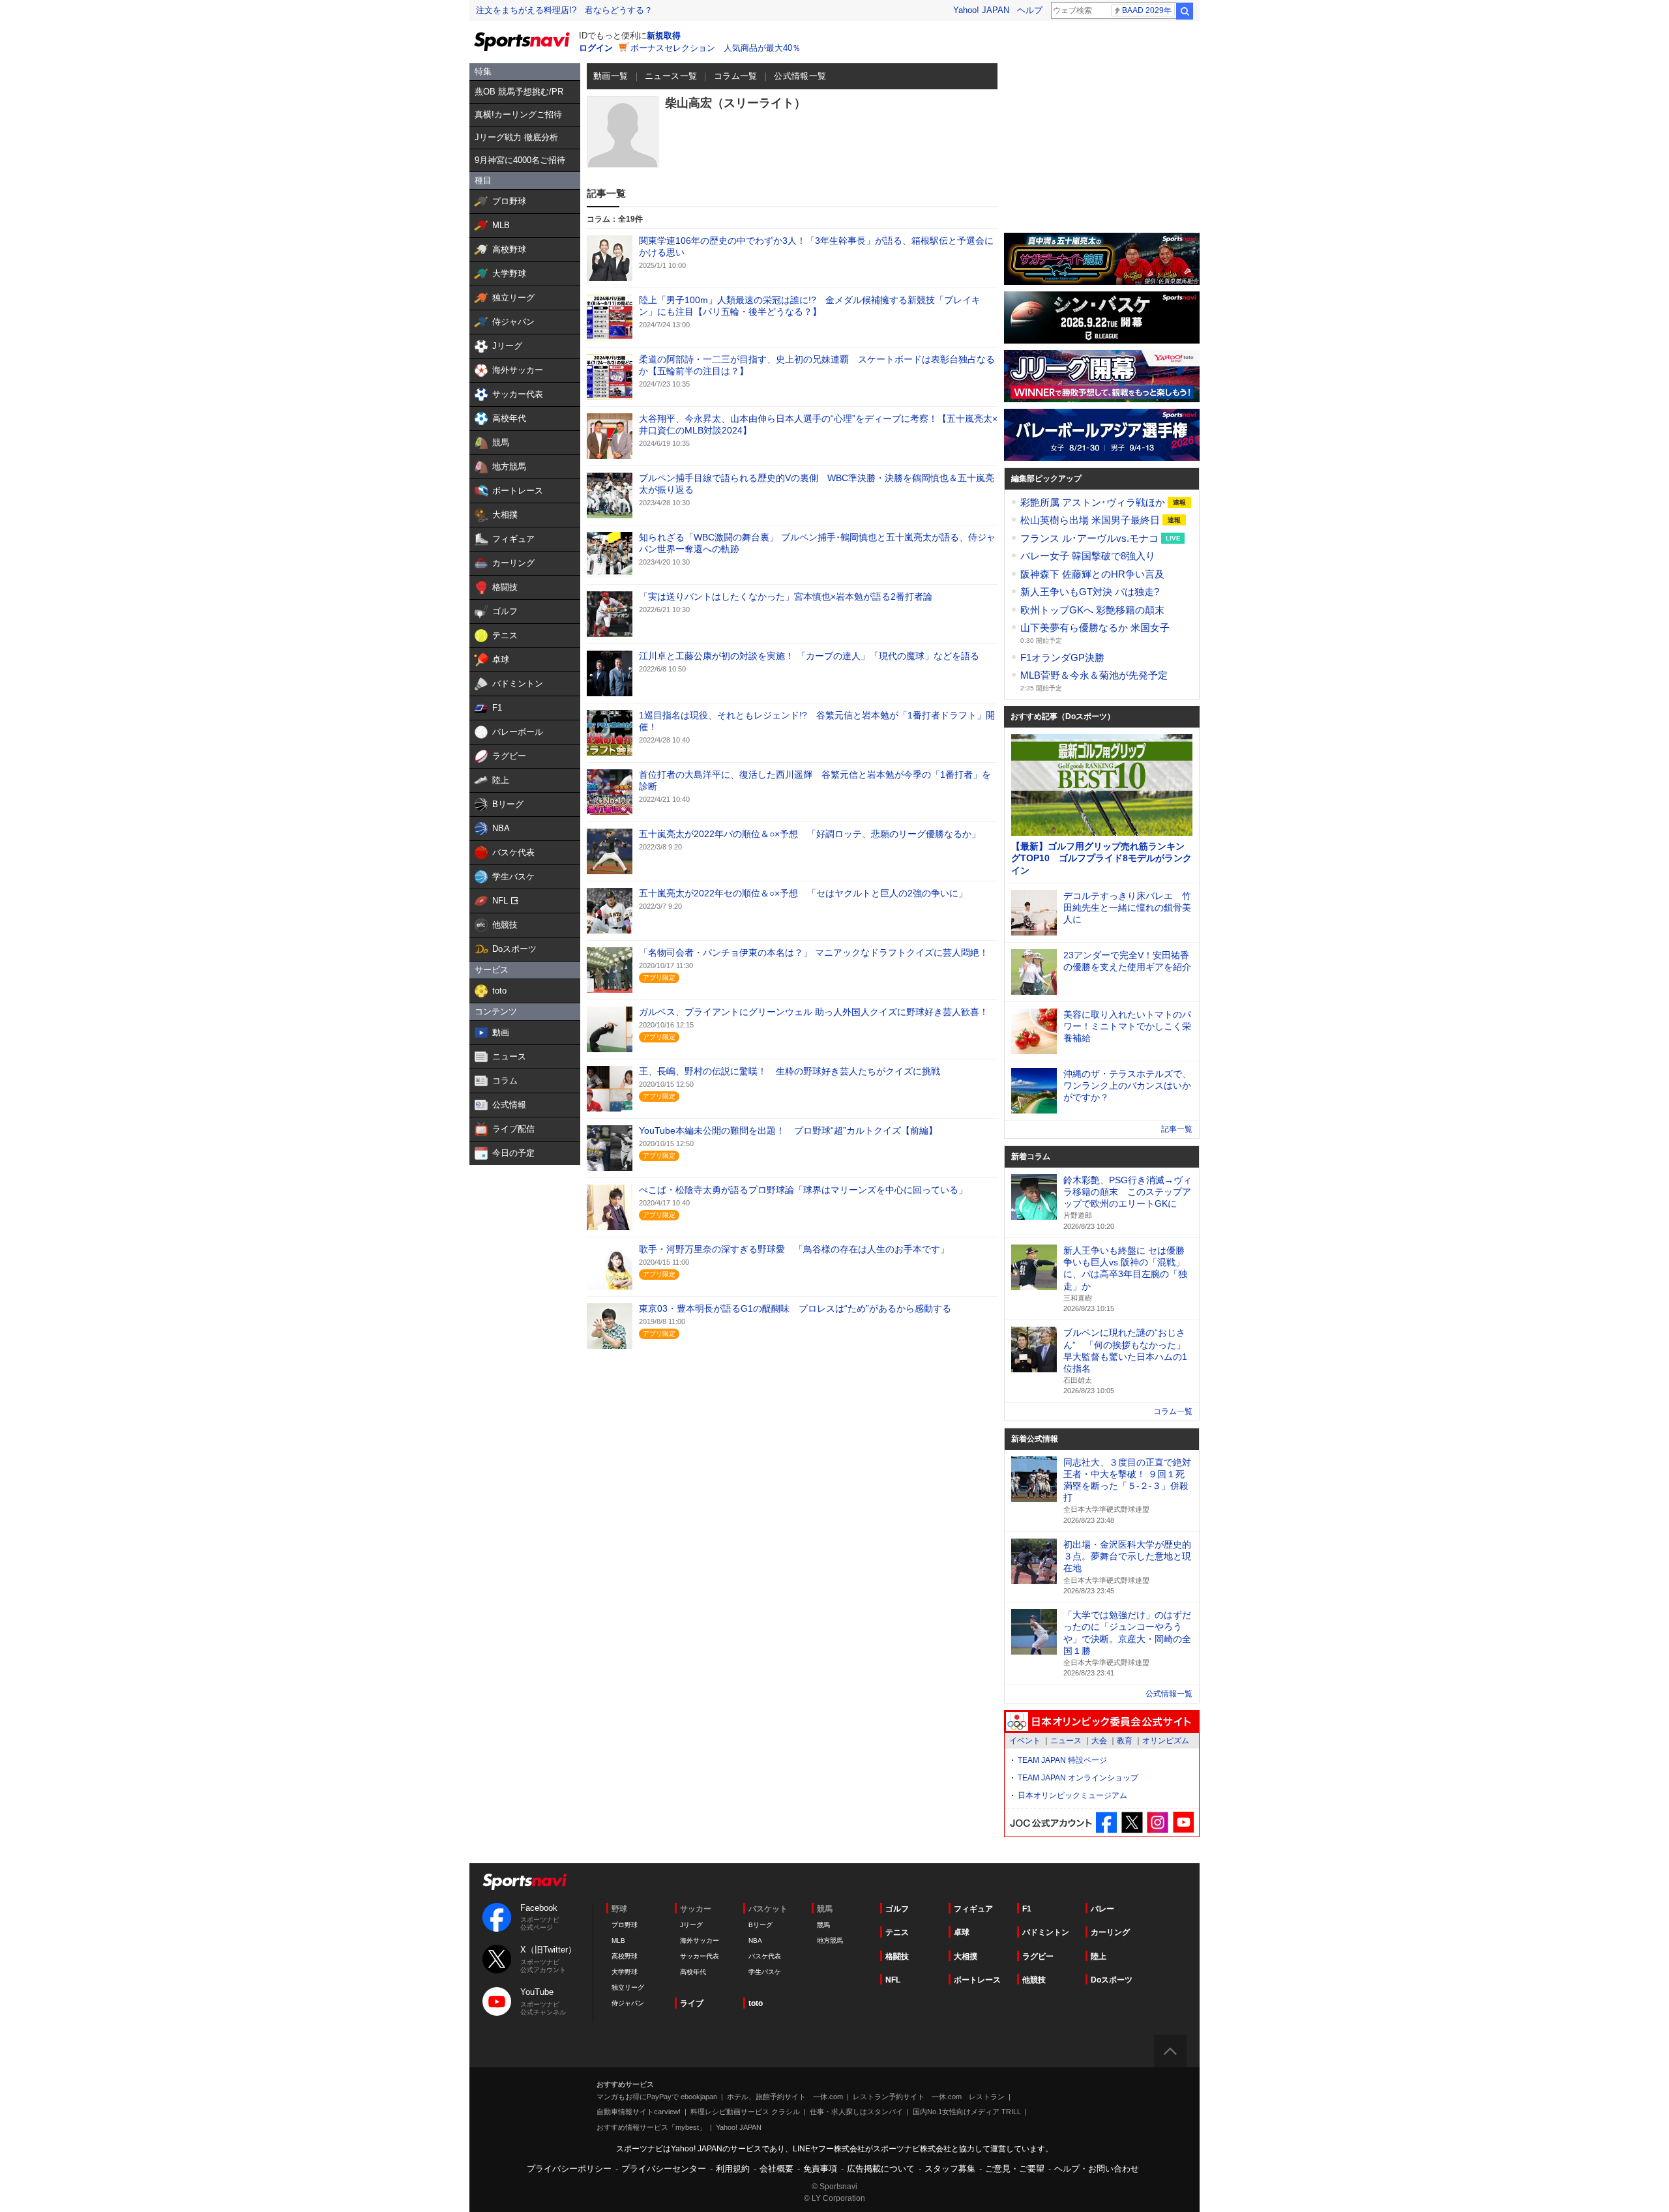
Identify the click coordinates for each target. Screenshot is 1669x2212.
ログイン (596, 48)
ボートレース (977, 1980)
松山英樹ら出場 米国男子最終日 (1091, 520)
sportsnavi (525, 1882)
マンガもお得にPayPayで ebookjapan (657, 2097)
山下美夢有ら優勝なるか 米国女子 (1095, 627)
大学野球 (625, 1972)
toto (756, 2003)
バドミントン (1046, 1932)
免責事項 (820, 2169)
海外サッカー (700, 1940)
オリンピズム (1166, 1741)
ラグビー (1038, 1956)
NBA (755, 1940)
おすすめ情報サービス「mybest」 (651, 2127)
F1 (1027, 1909)
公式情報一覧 (800, 76)
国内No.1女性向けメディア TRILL (967, 2112)
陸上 (1099, 1956)
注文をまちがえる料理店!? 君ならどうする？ (564, 10)
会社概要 (776, 2169)
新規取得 (664, 36)
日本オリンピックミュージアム (1072, 1795)
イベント (1025, 1741)
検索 (1185, 11)
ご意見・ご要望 (1015, 2169)
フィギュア (973, 1909)
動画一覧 (611, 76)
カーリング (1110, 1932)
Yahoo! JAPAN (981, 10)
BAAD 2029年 (1147, 10)
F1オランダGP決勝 (1062, 657)
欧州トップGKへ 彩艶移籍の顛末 (1092, 610)
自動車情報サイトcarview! (639, 2112)
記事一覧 (1177, 1129)
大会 (1099, 1741)
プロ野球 (625, 1925)
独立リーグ (628, 1987)
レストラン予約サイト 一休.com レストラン (929, 2097)
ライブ (692, 2003)
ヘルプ (1030, 10)
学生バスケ (765, 1972)
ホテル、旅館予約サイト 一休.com (785, 2097)
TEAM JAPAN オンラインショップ (1078, 1778)
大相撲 (966, 1956)
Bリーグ (761, 1925)
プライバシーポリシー (569, 2169)
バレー (1102, 1909)
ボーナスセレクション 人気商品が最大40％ (716, 48)
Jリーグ (691, 1925)
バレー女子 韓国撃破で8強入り (1088, 556)
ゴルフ (897, 1909)
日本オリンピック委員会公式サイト (1102, 1722)
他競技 (1034, 1980)
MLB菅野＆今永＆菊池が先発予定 (1094, 675)
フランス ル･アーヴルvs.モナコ (1091, 538)
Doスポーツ (1112, 1980)
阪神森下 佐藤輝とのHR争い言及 (1092, 574)
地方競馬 (830, 1940)
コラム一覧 (736, 76)
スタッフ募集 (950, 2169)
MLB (618, 1940)
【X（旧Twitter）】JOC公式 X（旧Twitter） (1132, 1822)
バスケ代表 (765, 1956)
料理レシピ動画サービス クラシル (745, 2112)
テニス (897, 1932)
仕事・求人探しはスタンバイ (856, 2112)
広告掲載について (881, 2169)
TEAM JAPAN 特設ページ (1062, 1760)
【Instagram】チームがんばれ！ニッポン (1158, 1822)
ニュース (1066, 1741)
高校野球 (625, 1956)
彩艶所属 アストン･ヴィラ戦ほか (1094, 502)
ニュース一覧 (671, 76)
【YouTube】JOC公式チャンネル (1183, 1822)
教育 (1125, 1741)
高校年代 (693, 1972)
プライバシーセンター (664, 2169)
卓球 (962, 1932)
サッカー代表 (700, 1956)
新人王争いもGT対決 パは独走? (1090, 592)
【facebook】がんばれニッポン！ (1107, 1822)
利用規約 (733, 2169)
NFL (893, 1980)
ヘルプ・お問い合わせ (1097, 2169)
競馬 (823, 1925)
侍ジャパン (628, 2003)
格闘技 (897, 1956)
